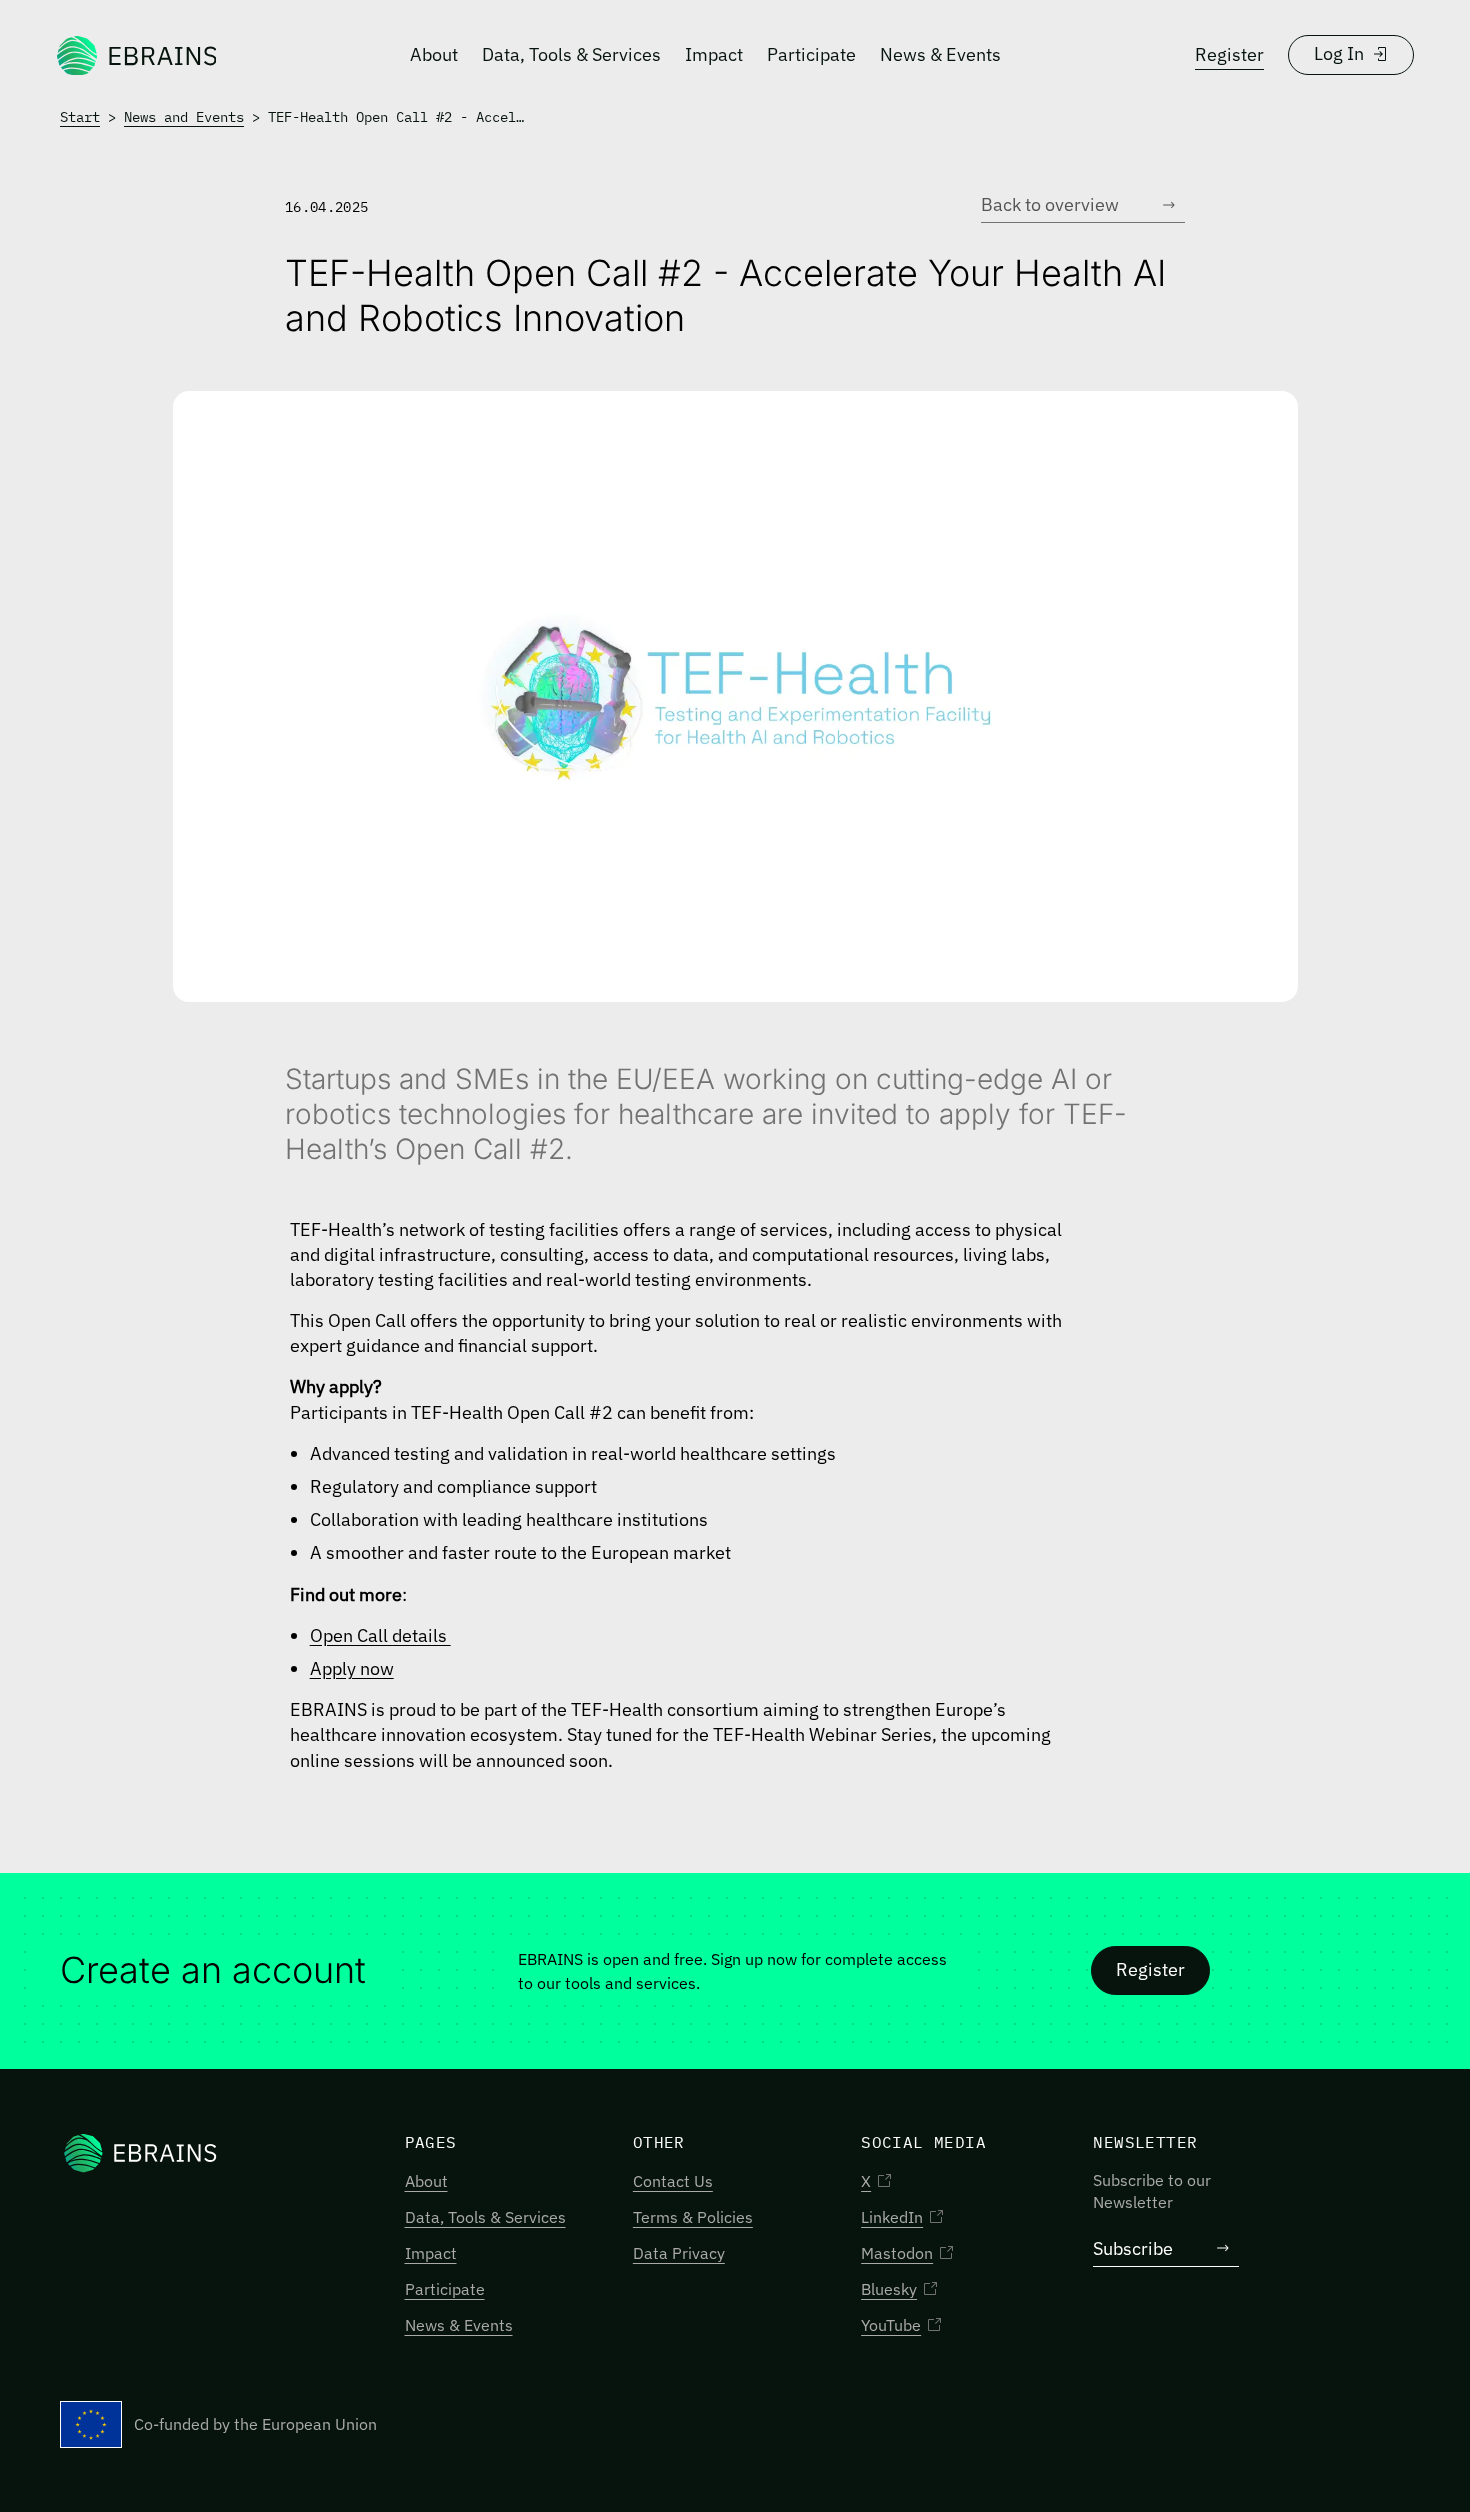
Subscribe (1133, 2248)
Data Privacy (679, 2253)
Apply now (352, 1668)
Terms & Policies (693, 2217)
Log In (1339, 53)
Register (1229, 54)
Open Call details (380, 1635)
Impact (714, 54)
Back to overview (1050, 204)
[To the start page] (136, 55)
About (434, 54)
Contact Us (673, 2181)
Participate (811, 54)
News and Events (184, 117)
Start (80, 117)
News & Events (940, 54)
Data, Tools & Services (571, 54)
